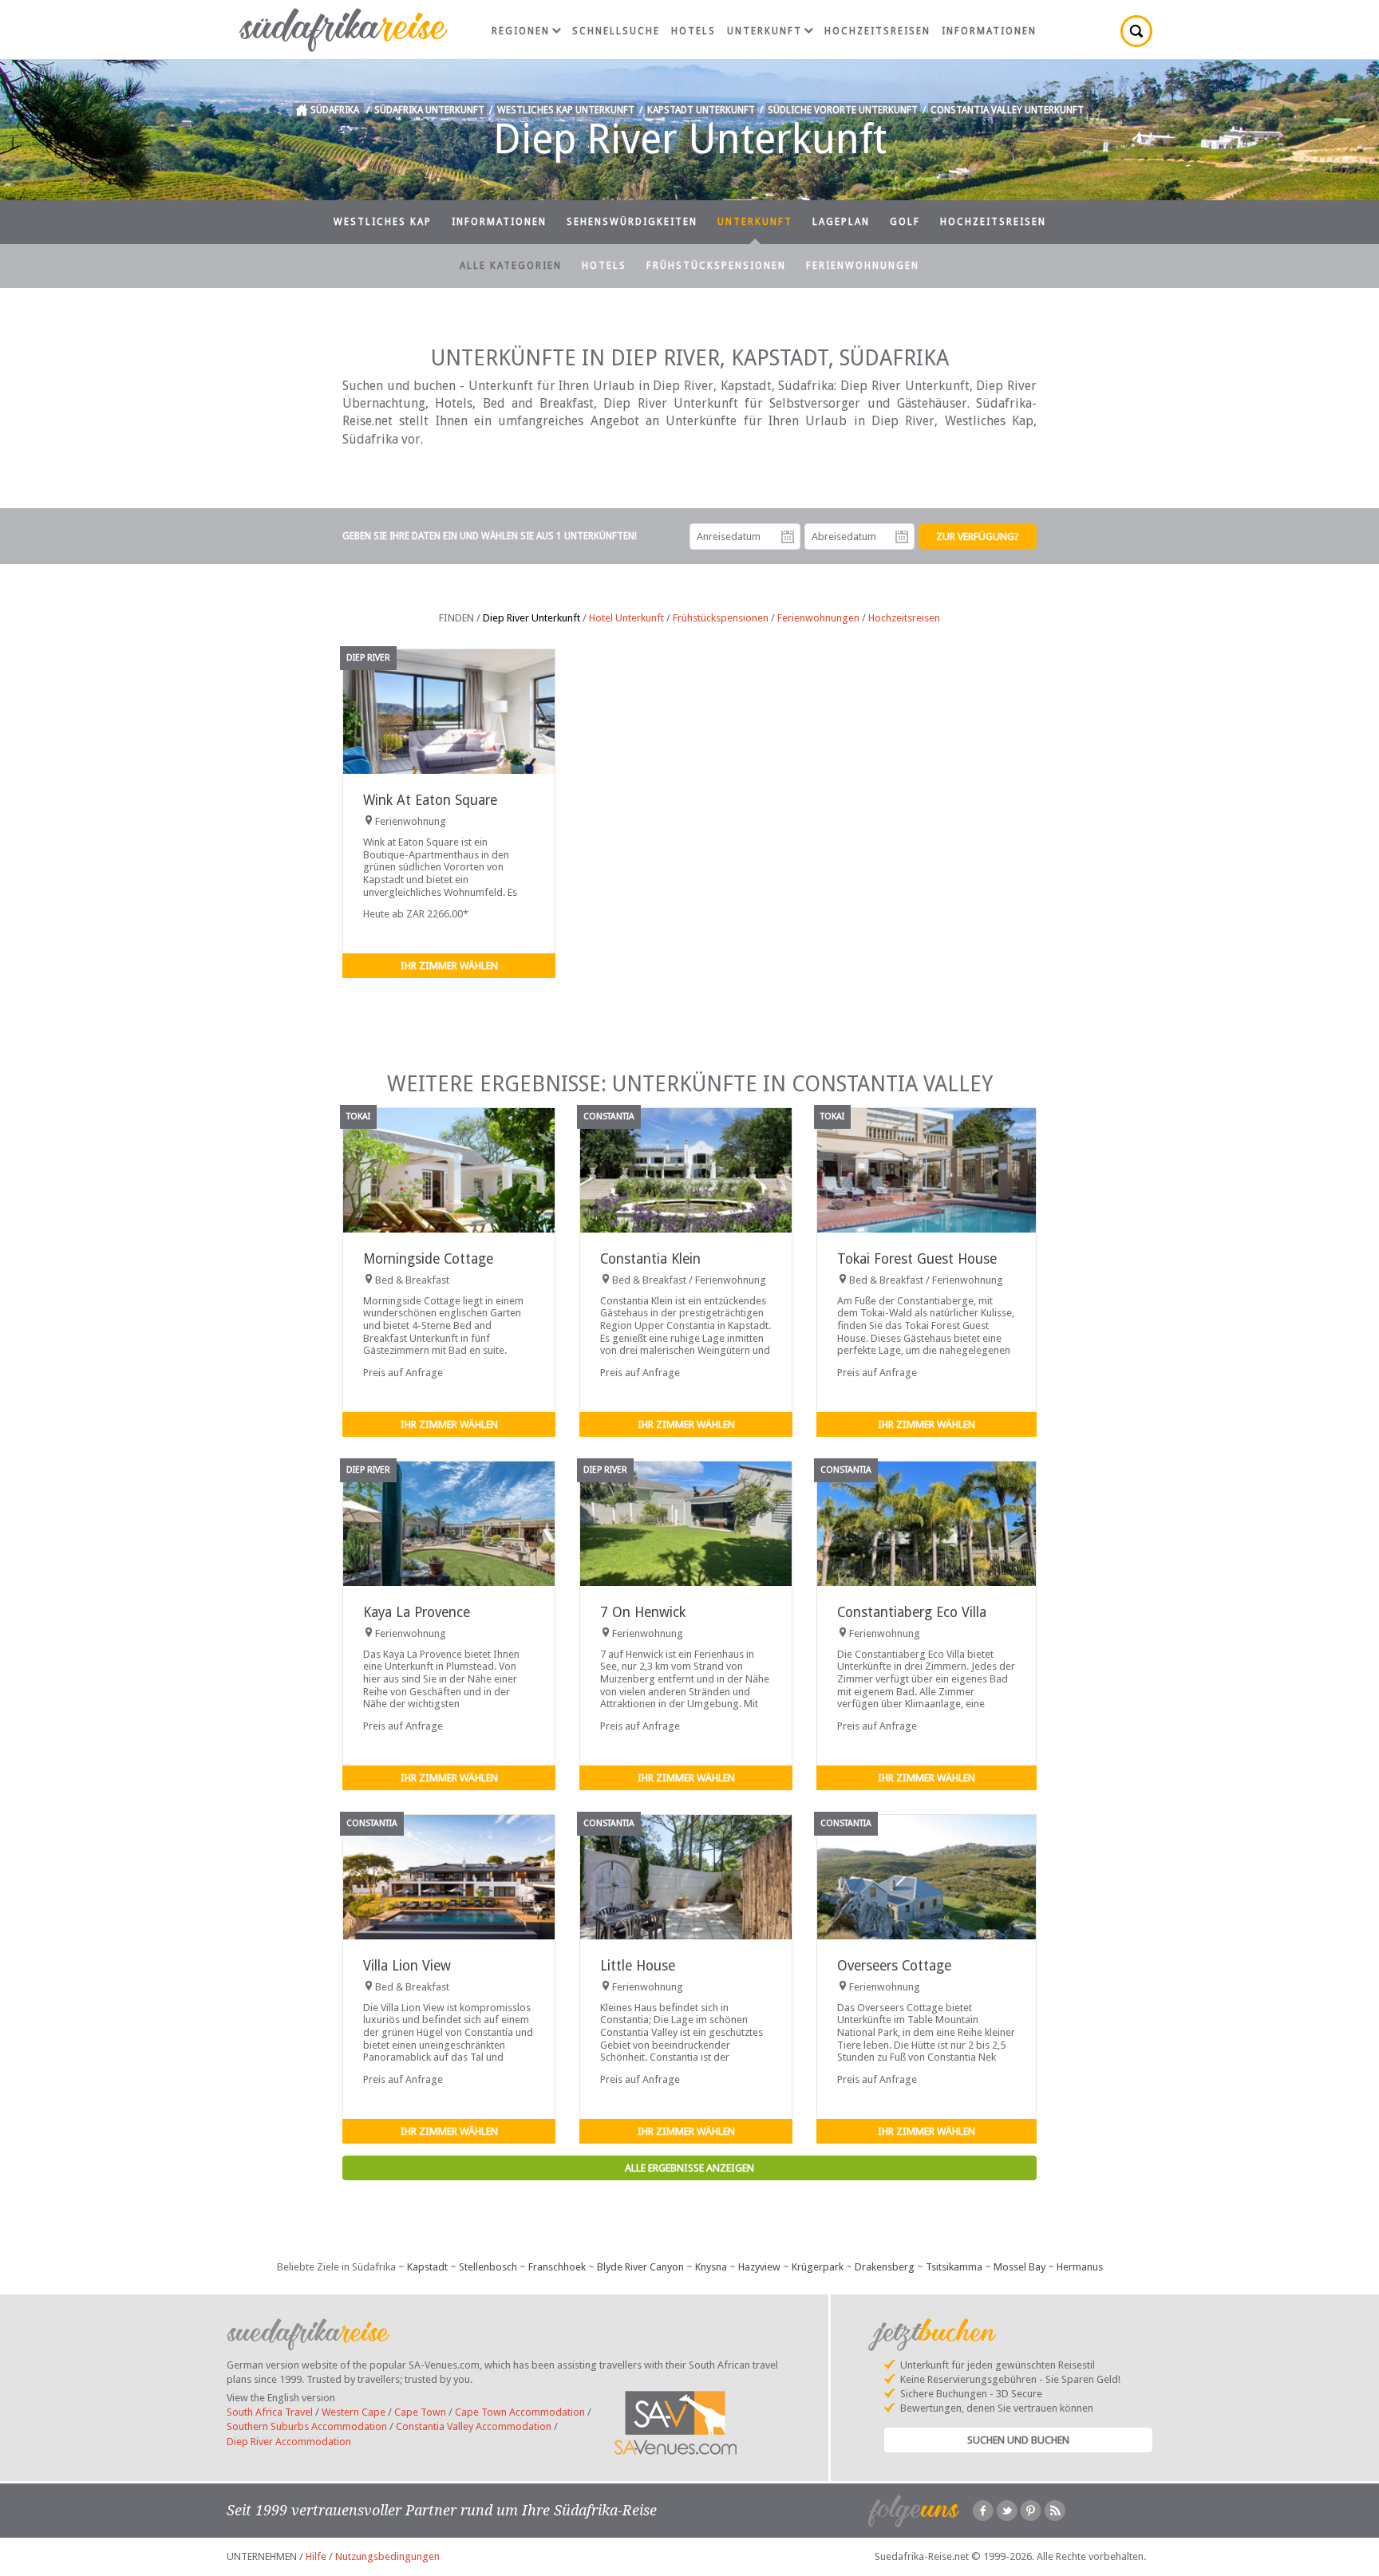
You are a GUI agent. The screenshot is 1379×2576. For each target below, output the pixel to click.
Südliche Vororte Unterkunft (843, 110)
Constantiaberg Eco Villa (912, 1612)
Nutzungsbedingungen (387, 2556)
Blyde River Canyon (640, 2267)
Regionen (521, 31)
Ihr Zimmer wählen (449, 966)
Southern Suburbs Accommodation (307, 2426)
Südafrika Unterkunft (429, 110)
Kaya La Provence (417, 1612)
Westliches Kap (383, 222)
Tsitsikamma (954, 2267)
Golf (905, 222)
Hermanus (1080, 2267)
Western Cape (354, 2412)
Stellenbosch (488, 2267)
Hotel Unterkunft (626, 618)
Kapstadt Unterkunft (701, 110)
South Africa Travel (270, 2412)
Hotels (693, 31)
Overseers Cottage (894, 1966)
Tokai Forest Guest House (917, 1259)
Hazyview (759, 2267)
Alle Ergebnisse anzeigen (689, 2168)
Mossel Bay (1019, 2267)
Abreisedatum (902, 537)
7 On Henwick (643, 1612)
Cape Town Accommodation (520, 2412)
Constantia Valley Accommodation (474, 2426)
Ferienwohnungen (863, 266)
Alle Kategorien (511, 266)
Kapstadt (427, 2267)
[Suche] (1136, 31)
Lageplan (841, 222)
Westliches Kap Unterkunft (566, 110)
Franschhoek (557, 2267)
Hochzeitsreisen (877, 31)
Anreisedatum (788, 537)
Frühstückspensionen (716, 266)
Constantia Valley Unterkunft (1007, 110)
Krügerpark (818, 2267)
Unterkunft (765, 31)
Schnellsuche (616, 31)
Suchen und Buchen (1018, 2440)
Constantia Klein (650, 1259)
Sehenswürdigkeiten (632, 222)
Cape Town (420, 2412)
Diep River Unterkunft (531, 618)
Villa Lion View (407, 1966)
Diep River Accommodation (289, 2442)
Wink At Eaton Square (430, 800)
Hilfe (316, 2556)
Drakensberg (885, 2267)
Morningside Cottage (428, 1259)
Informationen (989, 31)
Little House (638, 1966)
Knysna (711, 2267)
